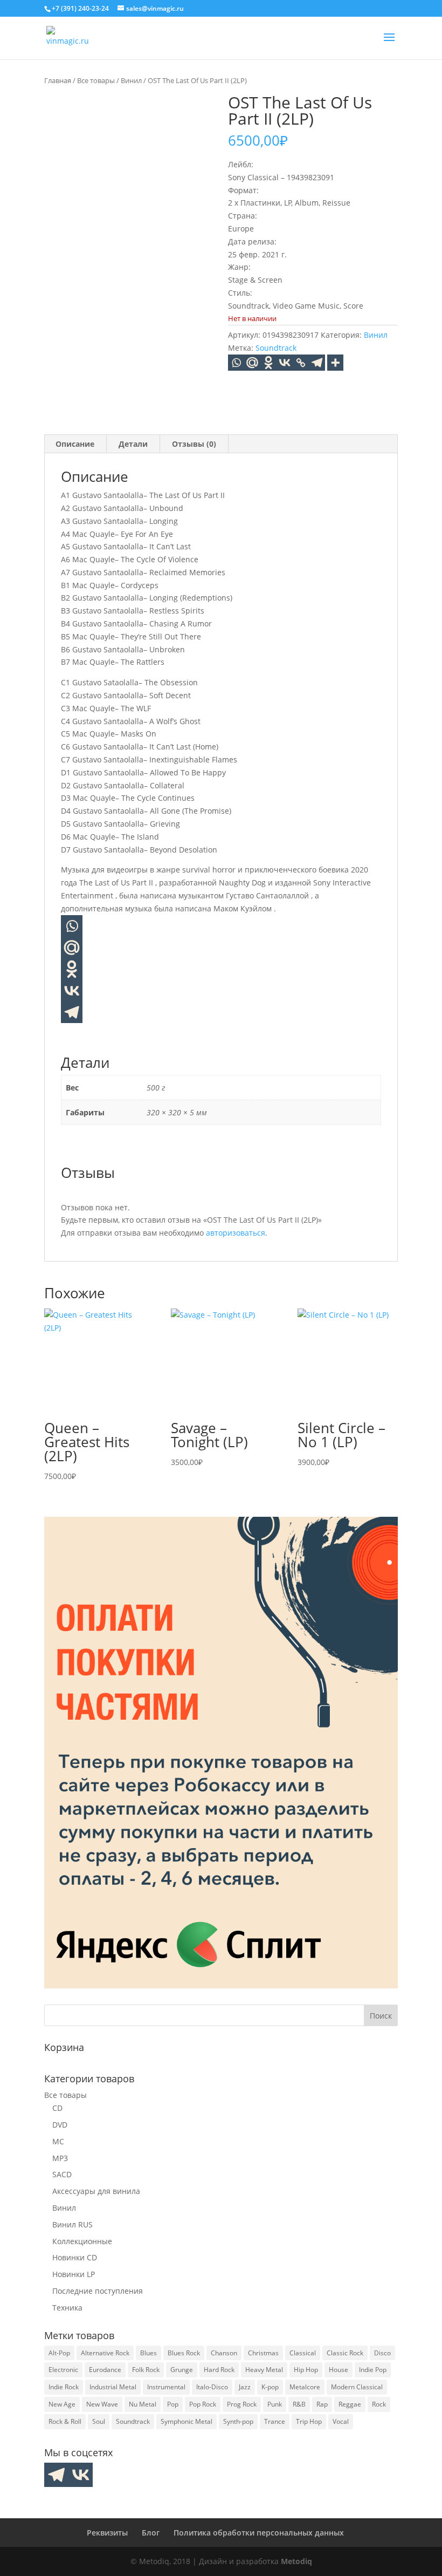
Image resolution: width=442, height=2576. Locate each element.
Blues (149, 2353)
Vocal (341, 2421)
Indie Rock (64, 2387)
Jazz (245, 2387)
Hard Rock (219, 2370)
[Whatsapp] (236, 363)
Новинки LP (74, 2274)
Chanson (224, 2353)
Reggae (350, 2404)
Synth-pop (238, 2421)
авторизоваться (236, 1233)
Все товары (96, 80)
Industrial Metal (113, 2387)
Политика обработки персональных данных (259, 2533)
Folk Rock (146, 2370)
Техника (67, 2308)
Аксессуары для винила (96, 2191)
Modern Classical (357, 2387)
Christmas (263, 2353)
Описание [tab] (75, 444)
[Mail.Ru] (252, 363)
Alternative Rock (105, 2353)
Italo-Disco (212, 2387)
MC (58, 2141)
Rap (322, 2404)
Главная (58, 80)
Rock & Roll (65, 2421)
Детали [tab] (133, 444)
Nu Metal (143, 2404)
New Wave (102, 2404)
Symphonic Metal (187, 2421)
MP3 (60, 2158)
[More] (335, 363)
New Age (62, 2404)
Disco (382, 2353)
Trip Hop (309, 2421)
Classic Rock (345, 2353)
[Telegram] (317, 363)
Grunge (182, 2370)
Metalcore (305, 2387)
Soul (99, 2421)
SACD (62, 2174)
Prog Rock (242, 2404)
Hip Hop (306, 2370)
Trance (275, 2421)
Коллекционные (82, 2241)
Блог (151, 2533)
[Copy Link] (301, 363)
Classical (303, 2353)
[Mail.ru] (72, 948)
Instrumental (166, 2387)
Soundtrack (276, 348)
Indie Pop (373, 2370)
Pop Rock (203, 2404)
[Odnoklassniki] (268, 363)
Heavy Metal (264, 2370)
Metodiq (296, 2561)
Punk (275, 2404)
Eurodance (105, 2370)
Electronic (63, 2370)
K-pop (270, 2387)
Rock (379, 2404)
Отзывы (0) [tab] (194, 444)
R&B (299, 2404)
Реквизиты (107, 2533)
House (339, 2370)
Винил (131, 80)
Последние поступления (98, 2291)
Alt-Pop (59, 2353)
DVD (60, 2125)
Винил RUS (72, 2224)
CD (57, 2108)
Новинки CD (75, 2257)
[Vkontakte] (285, 363)
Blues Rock (184, 2353)
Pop (173, 2404)
